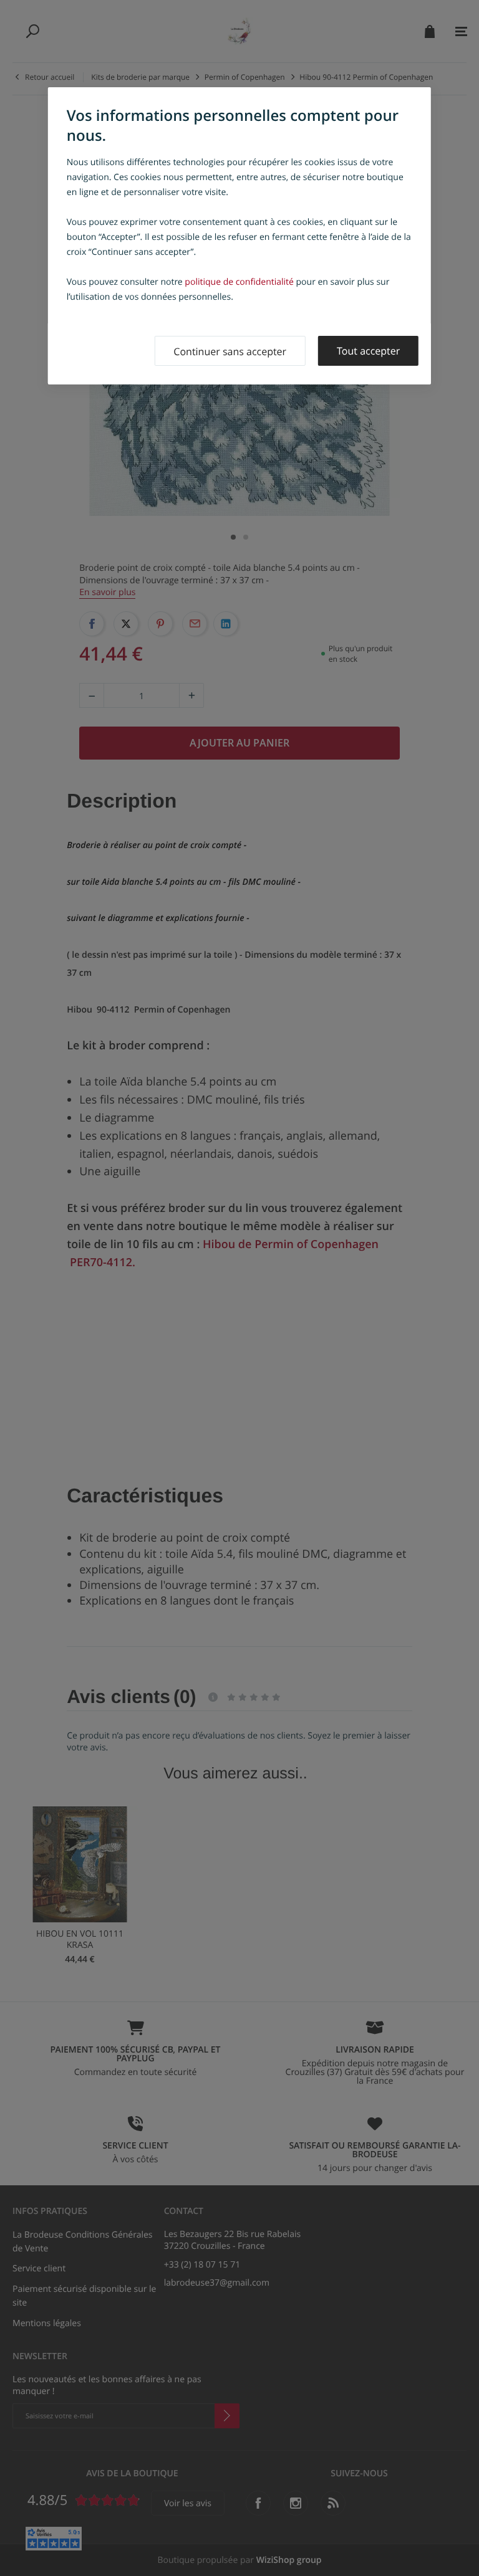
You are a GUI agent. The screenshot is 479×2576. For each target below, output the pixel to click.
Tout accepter (368, 351)
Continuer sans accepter (230, 351)
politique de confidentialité (239, 282)
